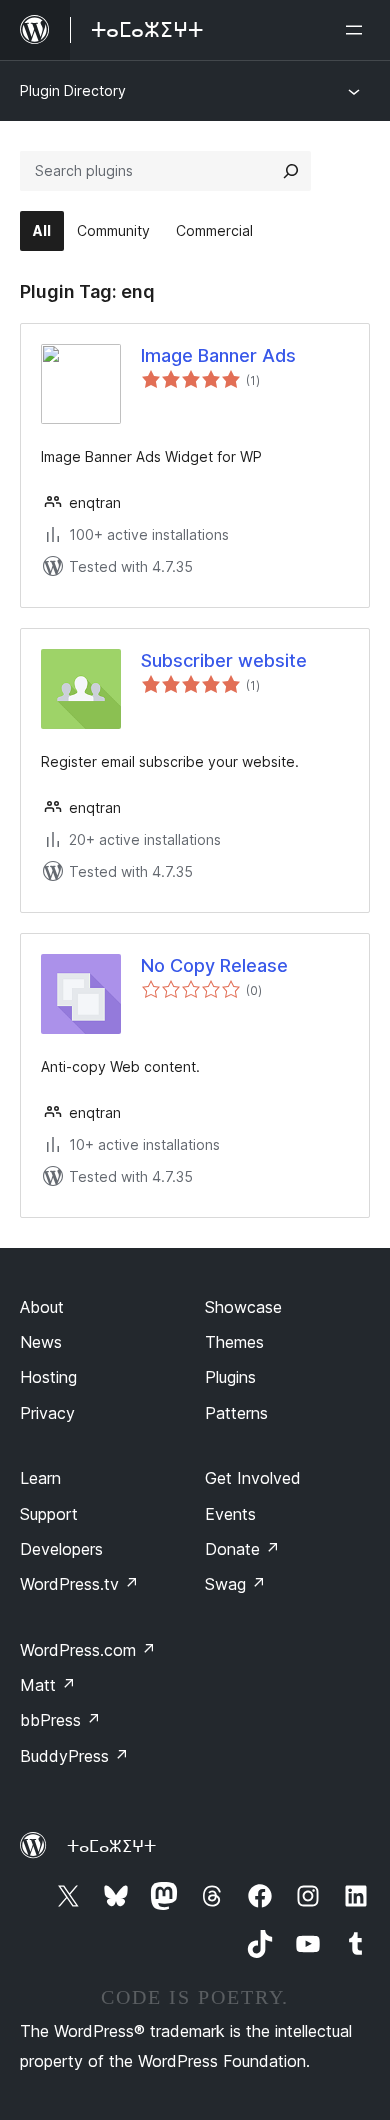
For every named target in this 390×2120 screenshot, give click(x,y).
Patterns (236, 1413)
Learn (40, 1478)
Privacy (47, 1413)
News (41, 1342)
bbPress (60, 1720)
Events (230, 1514)
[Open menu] (358, 30)
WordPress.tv (79, 1584)
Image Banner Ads (218, 355)
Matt (48, 1685)
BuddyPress (74, 1756)
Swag (235, 1584)
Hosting (48, 1377)
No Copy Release (214, 965)
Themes (234, 1342)
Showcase (243, 1307)
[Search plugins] (291, 171)
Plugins (230, 1377)
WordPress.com (88, 1650)
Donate (242, 1549)
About (42, 1307)
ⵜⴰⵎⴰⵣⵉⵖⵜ (111, 1846)
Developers (61, 1549)
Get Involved (253, 1478)
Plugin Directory (73, 90)
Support (49, 1514)
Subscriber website (224, 660)
